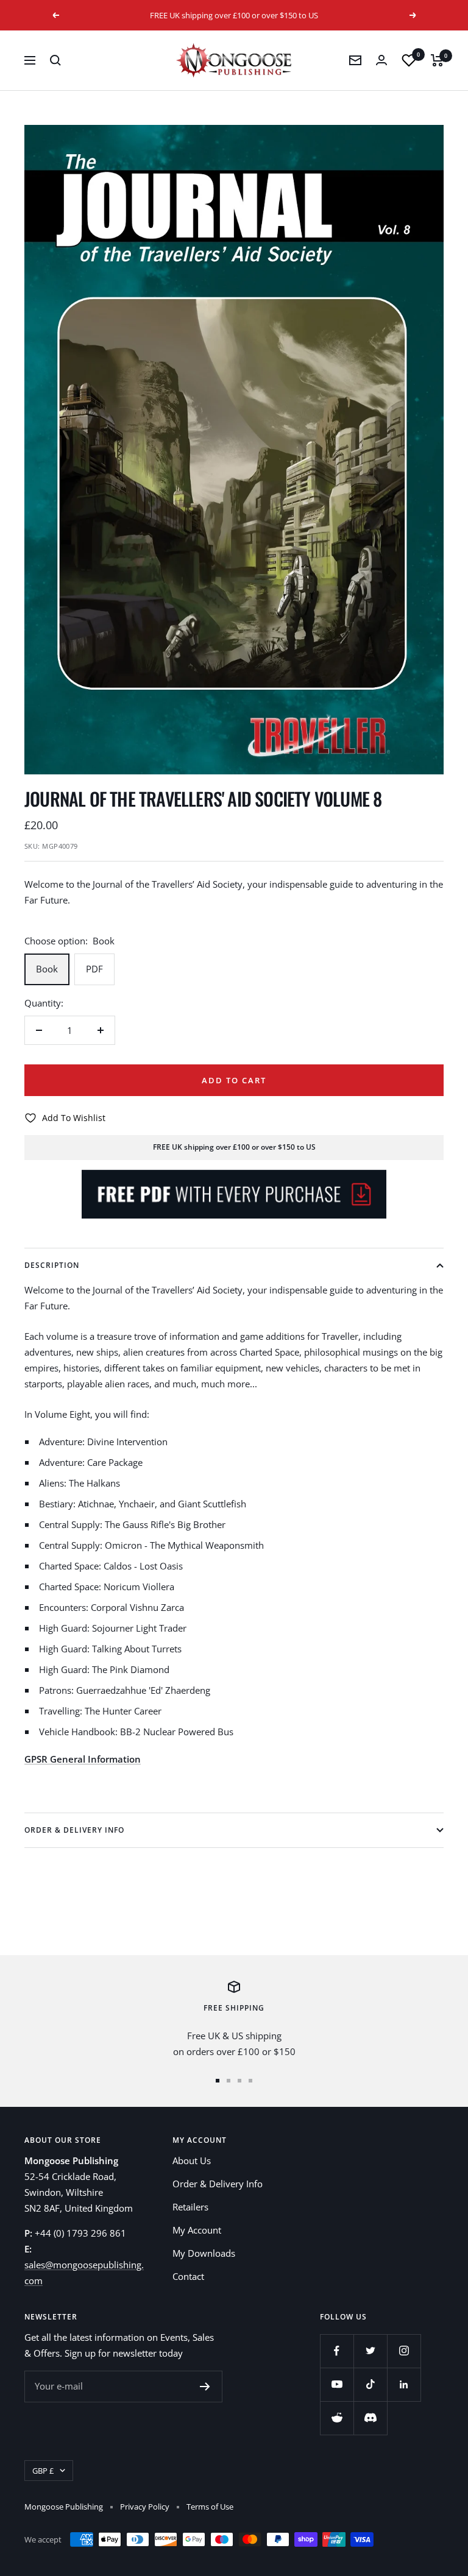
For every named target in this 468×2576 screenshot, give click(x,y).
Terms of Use (210, 2507)
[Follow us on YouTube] (337, 2384)
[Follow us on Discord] (370, 2418)
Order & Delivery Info (74, 1830)
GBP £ (43, 2471)
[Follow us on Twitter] (370, 2351)
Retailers (190, 2207)
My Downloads (204, 2253)
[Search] (55, 60)
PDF (94, 969)
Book (47, 969)
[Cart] (437, 60)
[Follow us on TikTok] (370, 2384)
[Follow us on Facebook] (337, 2351)
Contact (188, 2276)
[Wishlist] (409, 60)
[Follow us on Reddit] (337, 2418)
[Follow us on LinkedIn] (404, 2384)
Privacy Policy (145, 2507)
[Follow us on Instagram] (404, 2351)
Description (52, 1265)
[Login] (381, 60)
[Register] (205, 2387)
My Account (197, 2230)
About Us (192, 2160)
